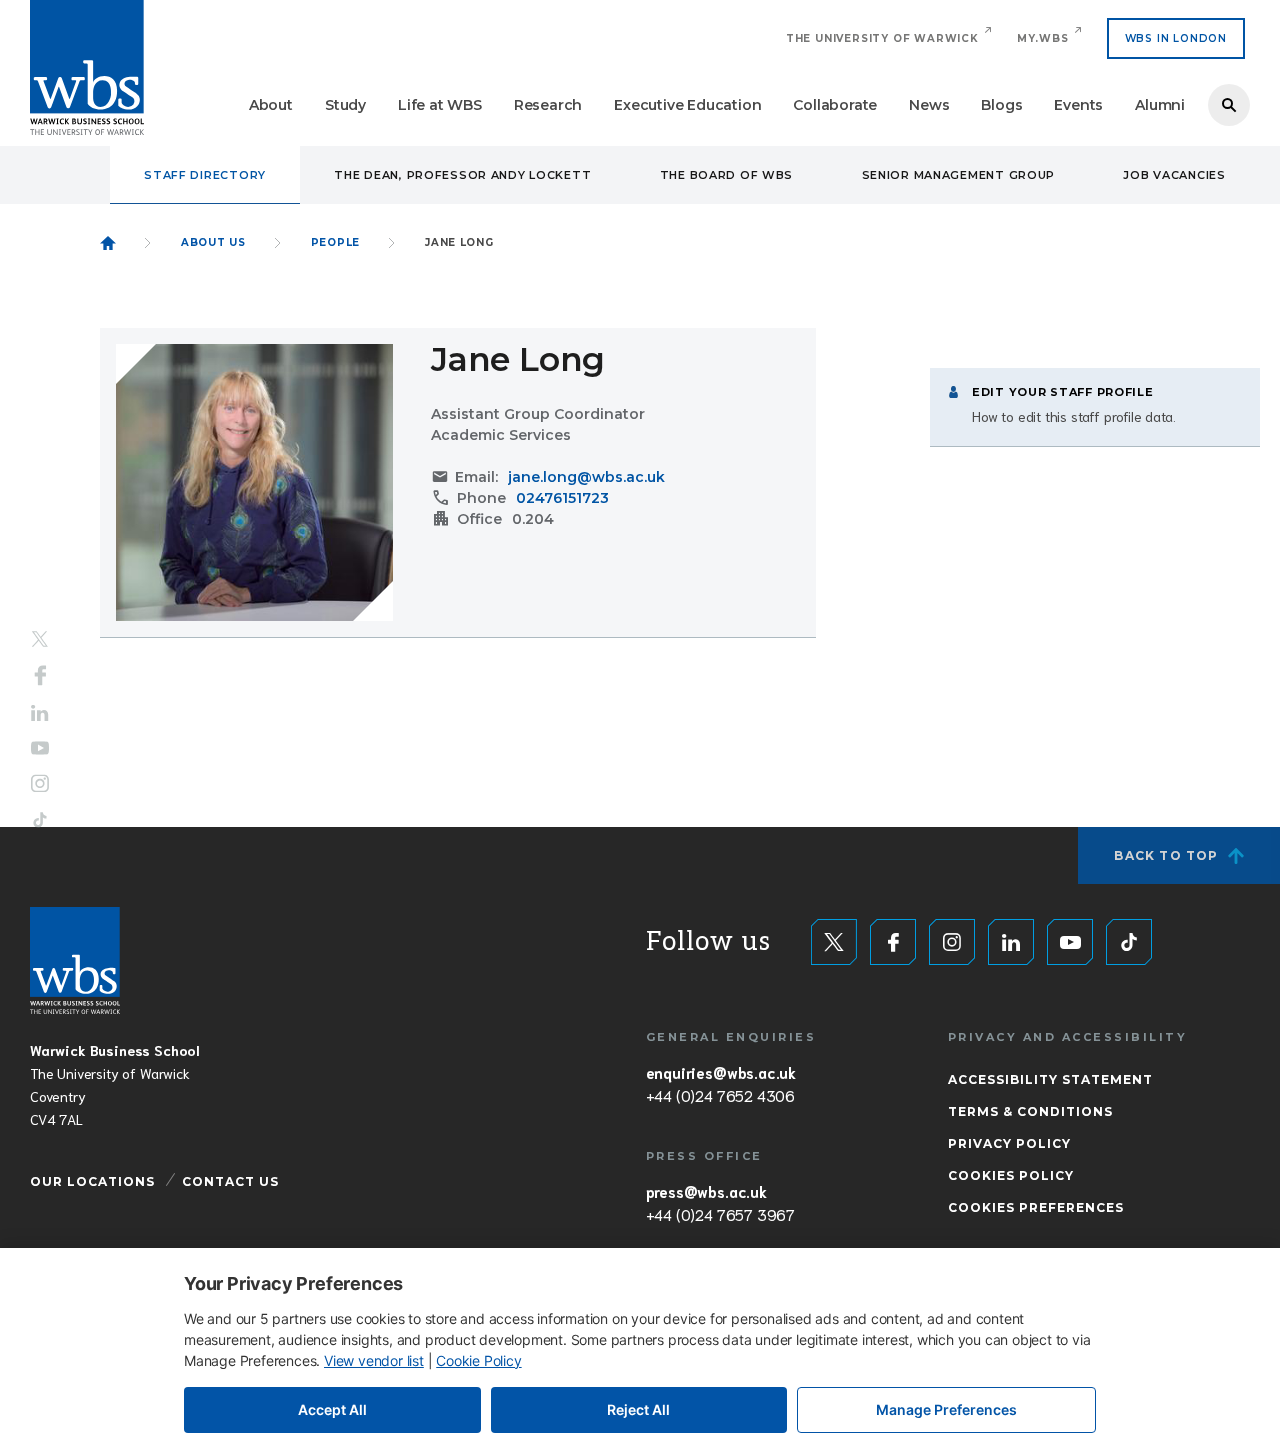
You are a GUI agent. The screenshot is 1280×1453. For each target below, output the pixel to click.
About (271, 105)
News (929, 105)
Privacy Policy (1009, 1143)
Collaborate (835, 105)
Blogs (1001, 105)
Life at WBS (440, 105)
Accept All (332, 1409)
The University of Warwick (882, 38)
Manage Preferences (946, 1409)
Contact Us (230, 1181)
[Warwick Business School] (87, 67)
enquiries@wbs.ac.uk (721, 1072)
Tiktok (40, 819)
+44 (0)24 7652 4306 (720, 1095)
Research (548, 105)
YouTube (40, 747)
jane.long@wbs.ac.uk (586, 477)
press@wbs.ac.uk (706, 1191)
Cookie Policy (478, 1360)
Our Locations (92, 1181)
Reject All (638, 1409)
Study (345, 105)
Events (1078, 105)
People (335, 242)
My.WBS (1043, 38)
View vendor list (374, 1360)
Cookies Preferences (1036, 1207)
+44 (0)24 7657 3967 (720, 1214)
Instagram (40, 783)
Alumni (1160, 105)
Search (1229, 105)
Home (108, 243)
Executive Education (687, 105)
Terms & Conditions (1030, 1111)
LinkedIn (40, 713)
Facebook (40, 676)
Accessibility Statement (1050, 1079)
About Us (213, 242)
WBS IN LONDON (1176, 38)
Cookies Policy (1011, 1175)
